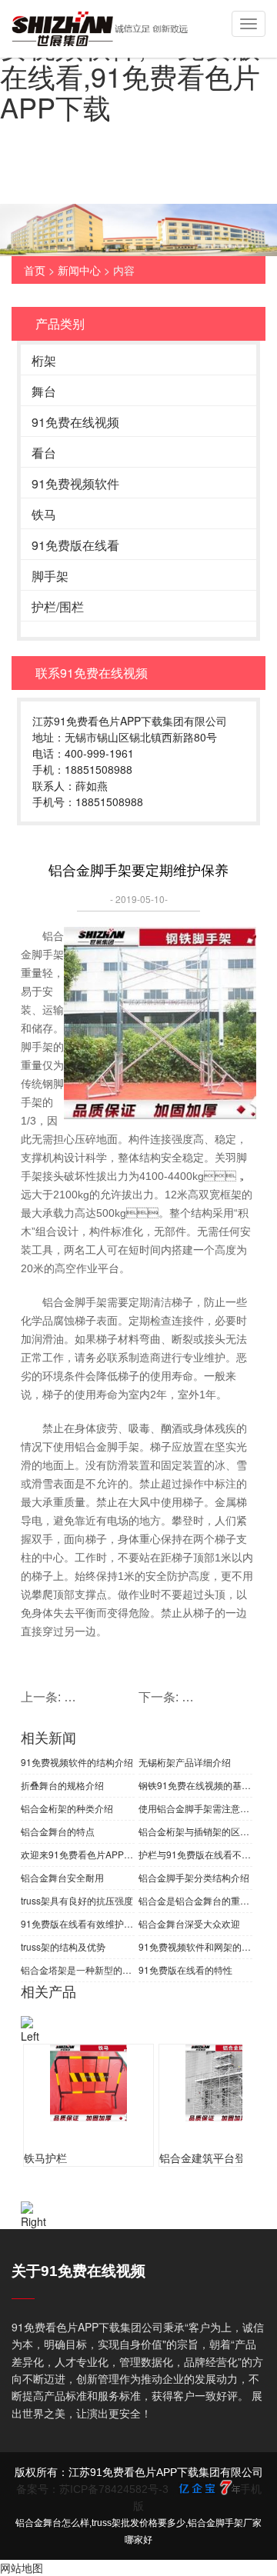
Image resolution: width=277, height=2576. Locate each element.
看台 (44, 453)
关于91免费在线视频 (78, 2271)
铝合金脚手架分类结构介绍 (194, 1877)
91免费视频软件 (75, 483)
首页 (35, 270)
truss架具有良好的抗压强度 (77, 1900)
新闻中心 (79, 270)
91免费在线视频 (75, 422)
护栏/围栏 (58, 607)
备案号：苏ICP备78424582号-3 (92, 2489)
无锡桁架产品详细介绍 (185, 1762)
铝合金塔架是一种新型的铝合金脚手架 (78, 1969)
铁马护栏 (45, 2158)
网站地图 (22, 2568)
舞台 (44, 391)
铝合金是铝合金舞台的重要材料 (195, 1900)
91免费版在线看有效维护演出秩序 (78, 1923)
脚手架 (50, 576)
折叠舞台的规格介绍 (62, 1785)
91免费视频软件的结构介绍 (77, 1762)
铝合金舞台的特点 (58, 1831)
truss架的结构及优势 (63, 1946)
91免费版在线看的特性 (185, 1969)
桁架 (44, 360)
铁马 (44, 514)
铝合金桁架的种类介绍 (67, 1808)
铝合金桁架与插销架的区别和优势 (195, 1831)
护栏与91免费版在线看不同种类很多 (195, 1854)
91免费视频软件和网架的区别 (195, 1946)
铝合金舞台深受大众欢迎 (189, 1923)
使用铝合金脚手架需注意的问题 (195, 1808)
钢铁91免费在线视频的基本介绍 (195, 1785)
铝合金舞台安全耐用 (62, 1877)
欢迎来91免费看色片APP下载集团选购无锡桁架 (78, 1854)
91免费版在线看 (75, 545)
